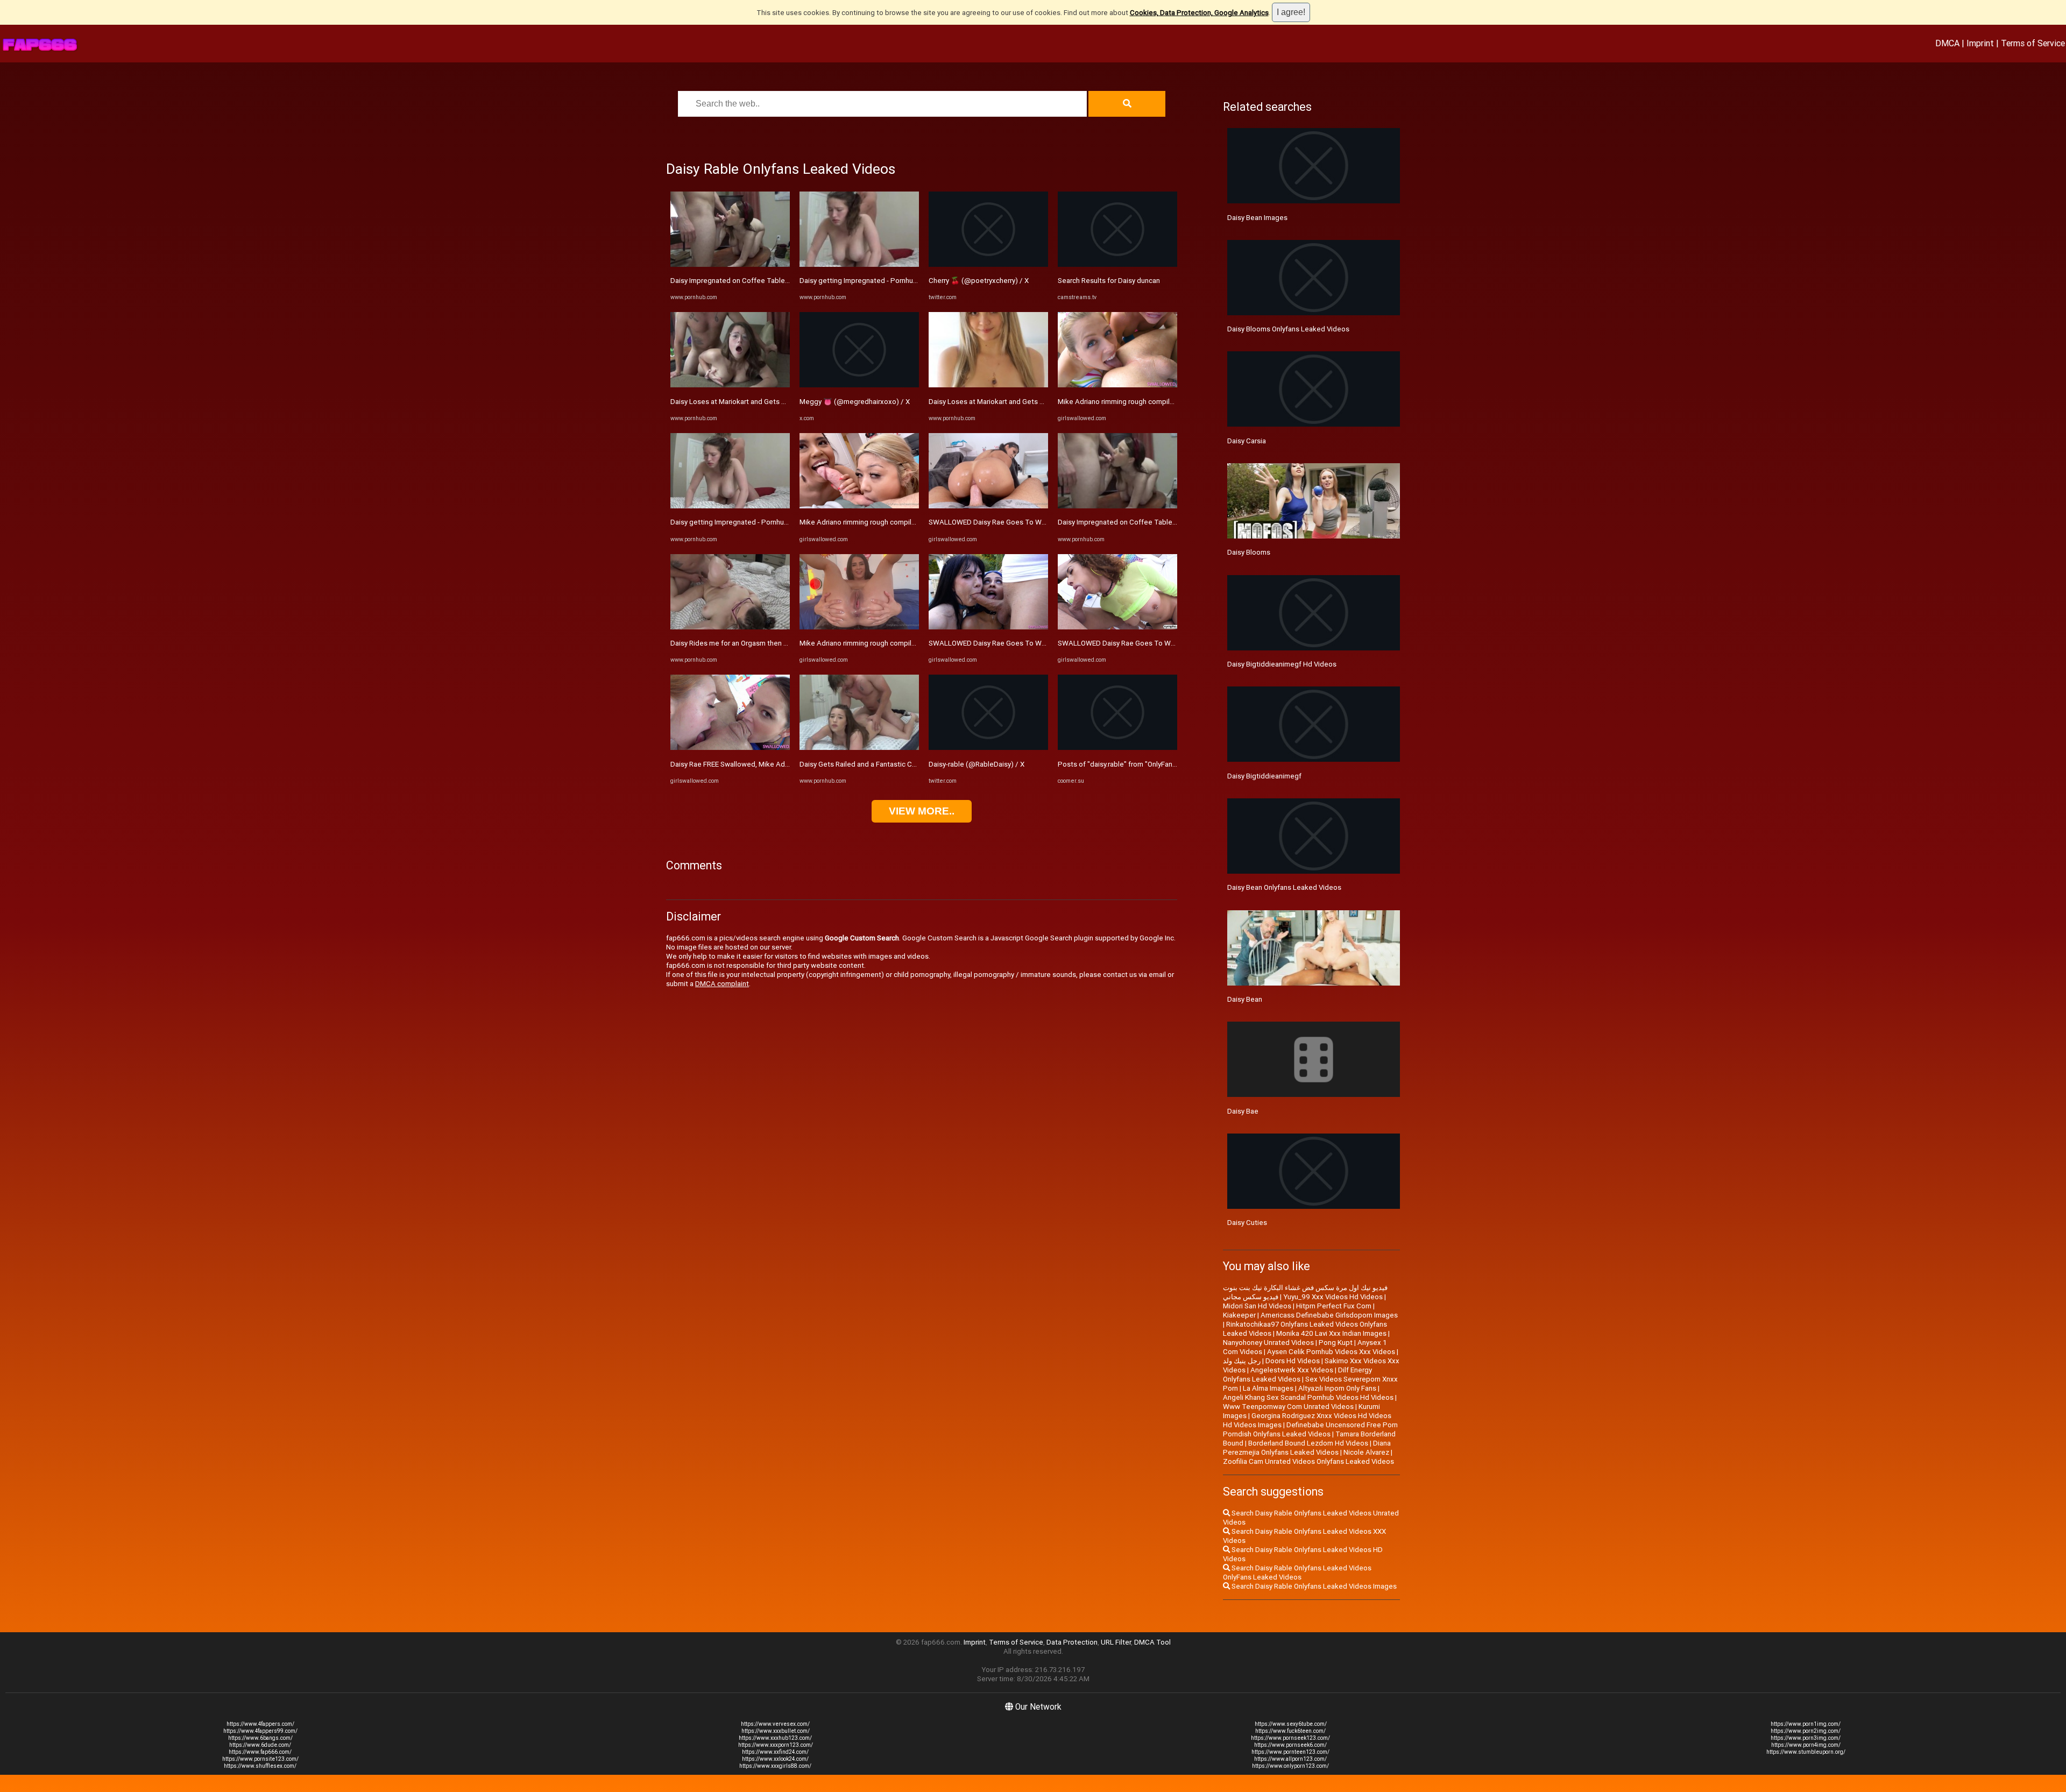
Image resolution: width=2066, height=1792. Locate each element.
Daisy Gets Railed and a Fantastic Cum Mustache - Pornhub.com (901, 764)
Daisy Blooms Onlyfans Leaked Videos (1288, 329)
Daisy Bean (1245, 999)
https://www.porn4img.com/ (1806, 1745)
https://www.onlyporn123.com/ (1290, 1766)
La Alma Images (1268, 1388)
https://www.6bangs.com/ (260, 1738)
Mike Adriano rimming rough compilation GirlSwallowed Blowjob (901, 522)
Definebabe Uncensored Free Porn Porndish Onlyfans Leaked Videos (1310, 1429)
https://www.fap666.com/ (260, 1752)
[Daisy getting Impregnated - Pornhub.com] (730, 506)
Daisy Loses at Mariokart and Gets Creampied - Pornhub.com (767, 402)
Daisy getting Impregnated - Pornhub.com (737, 522)
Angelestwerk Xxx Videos (1292, 1370)
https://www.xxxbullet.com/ (776, 1731)
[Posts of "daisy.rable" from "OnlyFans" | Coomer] (1117, 748)
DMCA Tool (1152, 1642)
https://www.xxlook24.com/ (775, 1759)
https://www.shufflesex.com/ (260, 1766)
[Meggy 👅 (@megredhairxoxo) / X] (859, 385)
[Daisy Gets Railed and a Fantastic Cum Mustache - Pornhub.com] (859, 748)
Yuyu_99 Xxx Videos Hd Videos (1333, 1297)
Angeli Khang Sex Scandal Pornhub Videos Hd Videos (1308, 1397)
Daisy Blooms (1249, 552)
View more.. (922, 811)
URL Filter (1116, 1642)
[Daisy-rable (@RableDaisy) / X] (988, 748)
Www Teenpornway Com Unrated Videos (1288, 1407)
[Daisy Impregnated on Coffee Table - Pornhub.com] (730, 264)
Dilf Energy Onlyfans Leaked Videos (1297, 1375)
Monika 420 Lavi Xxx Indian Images (1331, 1333)
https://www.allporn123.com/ (1290, 1759)
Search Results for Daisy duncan (1109, 281)
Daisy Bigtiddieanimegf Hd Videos (1282, 664)
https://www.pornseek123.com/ (1290, 1738)
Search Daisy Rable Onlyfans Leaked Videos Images (1313, 1586)
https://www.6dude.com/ (260, 1745)
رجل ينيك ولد (1242, 1361)
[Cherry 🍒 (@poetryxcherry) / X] (988, 264)
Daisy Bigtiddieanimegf (1264, 776)
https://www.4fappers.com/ (260, 1724)
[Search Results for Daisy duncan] (1117, 264)
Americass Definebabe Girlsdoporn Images (1329, 1315)
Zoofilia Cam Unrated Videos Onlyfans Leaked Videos (1308, 1461)
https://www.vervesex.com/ (775, 1724)
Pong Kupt (1336, 1343)
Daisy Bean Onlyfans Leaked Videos (1284, 887)
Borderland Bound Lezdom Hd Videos (1308, 1443)
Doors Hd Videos (1293, 1361)
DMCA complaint (722, 984)
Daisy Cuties (1247, 1223)
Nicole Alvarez (1366, 1452)
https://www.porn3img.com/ (1806, 1738)
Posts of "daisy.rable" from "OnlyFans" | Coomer (1134, 764)
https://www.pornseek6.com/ (1290, 1745)
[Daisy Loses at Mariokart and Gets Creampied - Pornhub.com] (730, 385)
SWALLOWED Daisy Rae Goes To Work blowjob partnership (1023, 522)
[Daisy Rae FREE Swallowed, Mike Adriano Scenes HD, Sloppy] (730, 748)
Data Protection (1072, 1642)
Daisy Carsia (1247, 441)
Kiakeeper (1239, 1315)
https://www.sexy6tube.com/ (1291, 1724)
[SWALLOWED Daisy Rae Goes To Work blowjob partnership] (988, 506)
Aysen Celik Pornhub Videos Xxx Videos (1331, 1352)
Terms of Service (2033, 43)
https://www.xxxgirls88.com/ (775, 1766)
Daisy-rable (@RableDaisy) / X (977, 764)
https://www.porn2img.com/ (1806, 1731)
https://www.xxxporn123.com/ (776, 1745)
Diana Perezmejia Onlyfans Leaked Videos (1307, 1448)
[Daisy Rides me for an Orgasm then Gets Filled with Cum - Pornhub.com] (730, 627)
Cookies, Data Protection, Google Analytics (1199, 13)
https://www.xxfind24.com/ (775, 1752)
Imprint (1980, 43)
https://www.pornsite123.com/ (260, 1759)
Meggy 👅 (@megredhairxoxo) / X (855, 402)
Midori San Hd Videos (1257, 1306)
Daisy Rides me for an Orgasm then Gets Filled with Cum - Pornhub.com (784, 643)
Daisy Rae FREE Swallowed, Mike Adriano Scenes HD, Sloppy (766, 764)
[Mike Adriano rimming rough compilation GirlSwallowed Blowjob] (859, 506)
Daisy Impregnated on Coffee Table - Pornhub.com (752, 281)
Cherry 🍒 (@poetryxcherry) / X (979, 281)
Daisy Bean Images (1257, 218)
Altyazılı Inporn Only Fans (1337, 1388)
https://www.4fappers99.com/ (260, 1731)
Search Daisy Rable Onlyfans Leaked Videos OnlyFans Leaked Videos (1297, 1573)
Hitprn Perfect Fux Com (1334, 1306)
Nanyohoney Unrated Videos (1268, 1343)
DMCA (1947, 43)
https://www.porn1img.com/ (1806, 1724)
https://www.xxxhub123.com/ (775, 1738)
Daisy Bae (1243, 1111)
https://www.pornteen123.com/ (1290, 1752)
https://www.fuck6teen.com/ (1290, 1731)
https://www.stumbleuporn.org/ (1806, 1752)
